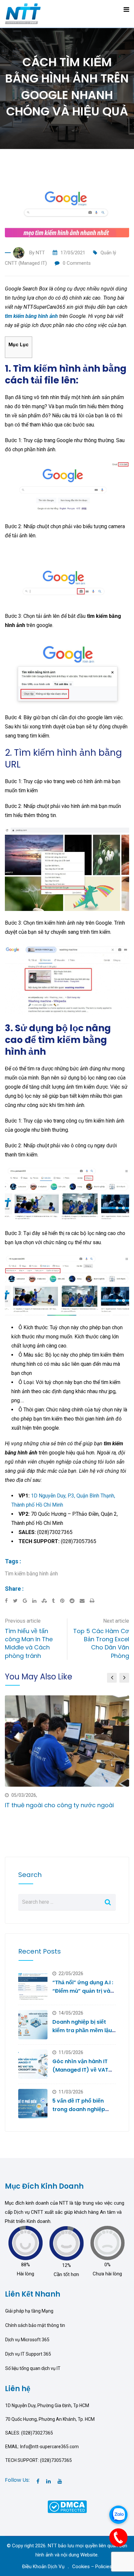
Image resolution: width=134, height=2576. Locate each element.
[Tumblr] (56, 1601)
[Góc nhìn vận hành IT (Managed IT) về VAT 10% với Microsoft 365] (33, 2064)
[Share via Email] (85, 1601)
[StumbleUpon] (47, 1601)
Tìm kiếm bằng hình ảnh (31, 1574)
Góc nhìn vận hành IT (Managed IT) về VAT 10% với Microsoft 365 (81, 2070)
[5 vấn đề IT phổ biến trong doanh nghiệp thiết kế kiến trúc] (33, 2104)
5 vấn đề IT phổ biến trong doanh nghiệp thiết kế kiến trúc (79, 2109)
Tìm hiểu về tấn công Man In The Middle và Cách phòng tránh (29, 1643)
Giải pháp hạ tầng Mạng (29, 2311)
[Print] (92, 1601)
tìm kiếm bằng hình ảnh (31, 316)
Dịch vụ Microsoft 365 (27, 2340)
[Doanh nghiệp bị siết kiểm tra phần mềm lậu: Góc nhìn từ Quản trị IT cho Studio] (33, 2025)
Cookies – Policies (92, 2567)
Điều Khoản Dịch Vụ (43, 2567)
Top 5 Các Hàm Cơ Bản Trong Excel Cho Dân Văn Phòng (101, 1643)
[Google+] (27, 1601)
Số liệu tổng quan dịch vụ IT (33, 2368)
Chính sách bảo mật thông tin (35, 2325)
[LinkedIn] (37, 1601)
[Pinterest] (65, 1601)
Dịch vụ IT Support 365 (28, 2354)
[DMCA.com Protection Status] (67, 2506)
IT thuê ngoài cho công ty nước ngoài (59, 1805)
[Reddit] (75, 1601)
